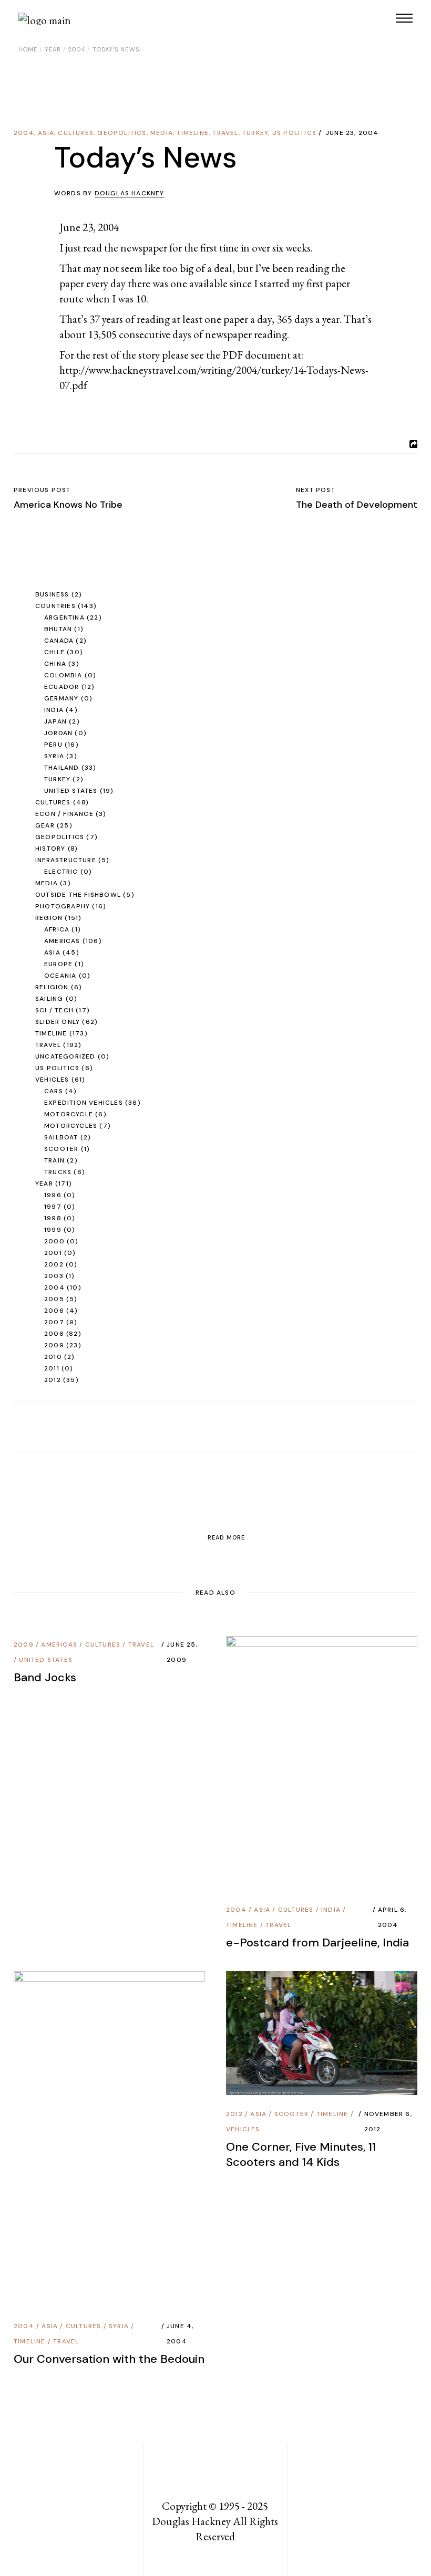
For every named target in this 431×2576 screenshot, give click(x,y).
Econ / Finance (64, 814)
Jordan (58, 733)
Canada (59, 641)
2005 (54, 1299)
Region (49, 918)
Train (54, 1160)
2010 (53, 1357)
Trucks (58, 1172)
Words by (109, 193)
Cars (54, 1091)
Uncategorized (65, 1056)
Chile (54, 652)
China (55, 664)
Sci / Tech (54, 1010)
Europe (58, 964)
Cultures (76, 133)
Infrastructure (66, 860)
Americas (62, 941)
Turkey (255, 133)
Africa (57, 929)
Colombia (63, 675)
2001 (53, 1253)
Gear (45, 825)
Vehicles (52, 1080)
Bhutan (58, 629)
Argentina (64, 617)
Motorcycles (71, 1126)
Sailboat (61, 1137)
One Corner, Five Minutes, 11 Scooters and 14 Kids (301, 2154)
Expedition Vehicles (84, 1103)
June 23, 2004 (352, 133)
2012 (53, 1380)
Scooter (61, 1149)
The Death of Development (357, 505)
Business (52, 594)
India (54, 710)
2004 (76, 49)
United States (71, 791)
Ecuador (61, 687)
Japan (55, 721)
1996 (53, 1195)
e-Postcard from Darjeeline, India (317, 1943)
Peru (53, 745)
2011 (52, 1368)
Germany (61, 698)
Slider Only (58, 1022)
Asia (46, 133)
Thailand (62, 768)
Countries (55, 606)
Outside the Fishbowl (78, 895)
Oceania (60, 976)
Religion (52, 987)
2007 (54, 1322)
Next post (316, 490)
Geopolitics (122, 133)
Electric (61, 872)
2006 (54, 1311)
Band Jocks (45, 1677)
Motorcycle (69, 1114)
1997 (53, 1207)
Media (162, 133)
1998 (53, 1218)
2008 (54, 1334)
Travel (225, 133)
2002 (54, 1264)
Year (53, 49)
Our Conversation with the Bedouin (109, 2359)
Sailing (49, 999)
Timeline (193, 133)
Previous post (42, 490)
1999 (53, 1230)
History (50, 849)
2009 (54, 1345)
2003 (54, 1276)
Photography (63, 906)
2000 (54, 1241)
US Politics (294, 133)
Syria (54, 756)
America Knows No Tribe (68, 505)
